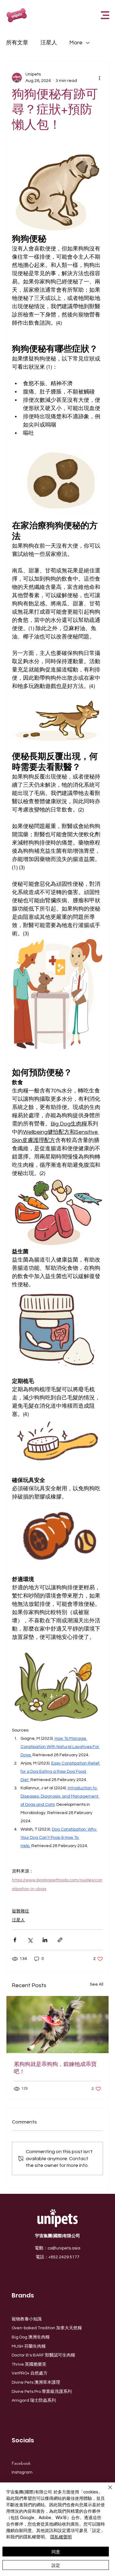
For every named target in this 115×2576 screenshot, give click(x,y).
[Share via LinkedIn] (45, 1940)
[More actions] (99, 78)
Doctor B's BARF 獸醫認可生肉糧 (43, 2355)
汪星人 (49, 43)
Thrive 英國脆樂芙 (29, 2364)
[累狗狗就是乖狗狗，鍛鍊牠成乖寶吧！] (57, 2025)
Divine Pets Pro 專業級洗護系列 (42, 2392)
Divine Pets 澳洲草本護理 (36, 2382)
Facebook (21, 2463)
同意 (56, 2552)
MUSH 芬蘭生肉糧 (29, 2346)
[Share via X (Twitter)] (30, 1940)
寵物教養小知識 (27, 2319)
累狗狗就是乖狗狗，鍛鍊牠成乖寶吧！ (55, 2068)
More (76, 43)
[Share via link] (60, 1940)
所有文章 (17, 43)
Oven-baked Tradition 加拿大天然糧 (47, 2328)
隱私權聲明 (61, 2537)
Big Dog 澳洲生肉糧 (31, 2337)
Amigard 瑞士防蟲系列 (34, 2400)
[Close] (106, 2491)
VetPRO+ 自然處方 (30, 2373)
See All (97, 1984)
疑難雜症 (21, 1911)
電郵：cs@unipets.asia (57, 2248)
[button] (105, 15)
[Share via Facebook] (15, 1940)
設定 (56, 2565)
